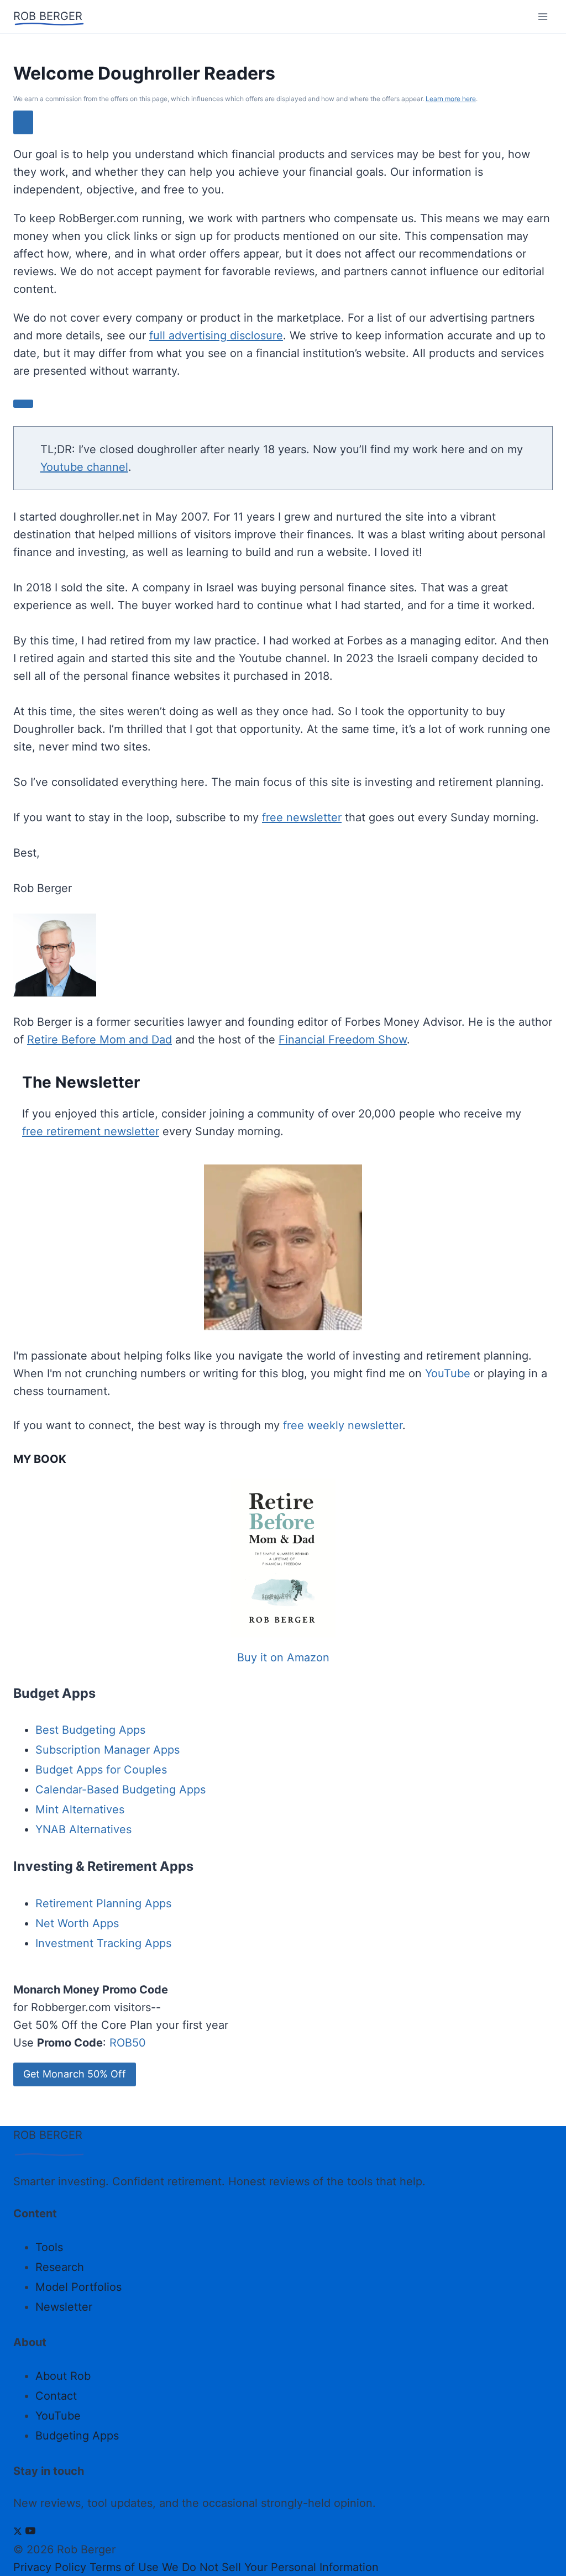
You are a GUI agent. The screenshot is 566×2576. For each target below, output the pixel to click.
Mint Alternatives (80, 1809)
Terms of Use (124, 2567)
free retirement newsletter (91, 1131)
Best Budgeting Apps (90, 1730)
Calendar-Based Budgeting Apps (120, 1790)
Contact (56, 2396)
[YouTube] (30, 2532)
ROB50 (128, 2043)
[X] (18, 2532)
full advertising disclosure (216, 335)
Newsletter (64, 2307)
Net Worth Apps (77, 1923)
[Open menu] (543, 16)
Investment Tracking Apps (103, 1943)
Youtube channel (84, 467)
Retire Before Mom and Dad (99, 1040)
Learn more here (451, 99)
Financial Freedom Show (343, 1040)
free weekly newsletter (343, 1425)
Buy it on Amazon (283, 1657)
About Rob (63, 2376)
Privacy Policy (50, 2567)
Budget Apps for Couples (101, 1770)
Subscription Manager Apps (108, 1750)
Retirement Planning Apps (103, 1903)
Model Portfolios (78, 2287)
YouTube (448, 1373)
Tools (49, 2247)
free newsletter (302, 817)
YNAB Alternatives (83, 1829)
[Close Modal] (23, 122)
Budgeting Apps (77, 2436)
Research (60, 2267)
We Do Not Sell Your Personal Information (270, 2567)
